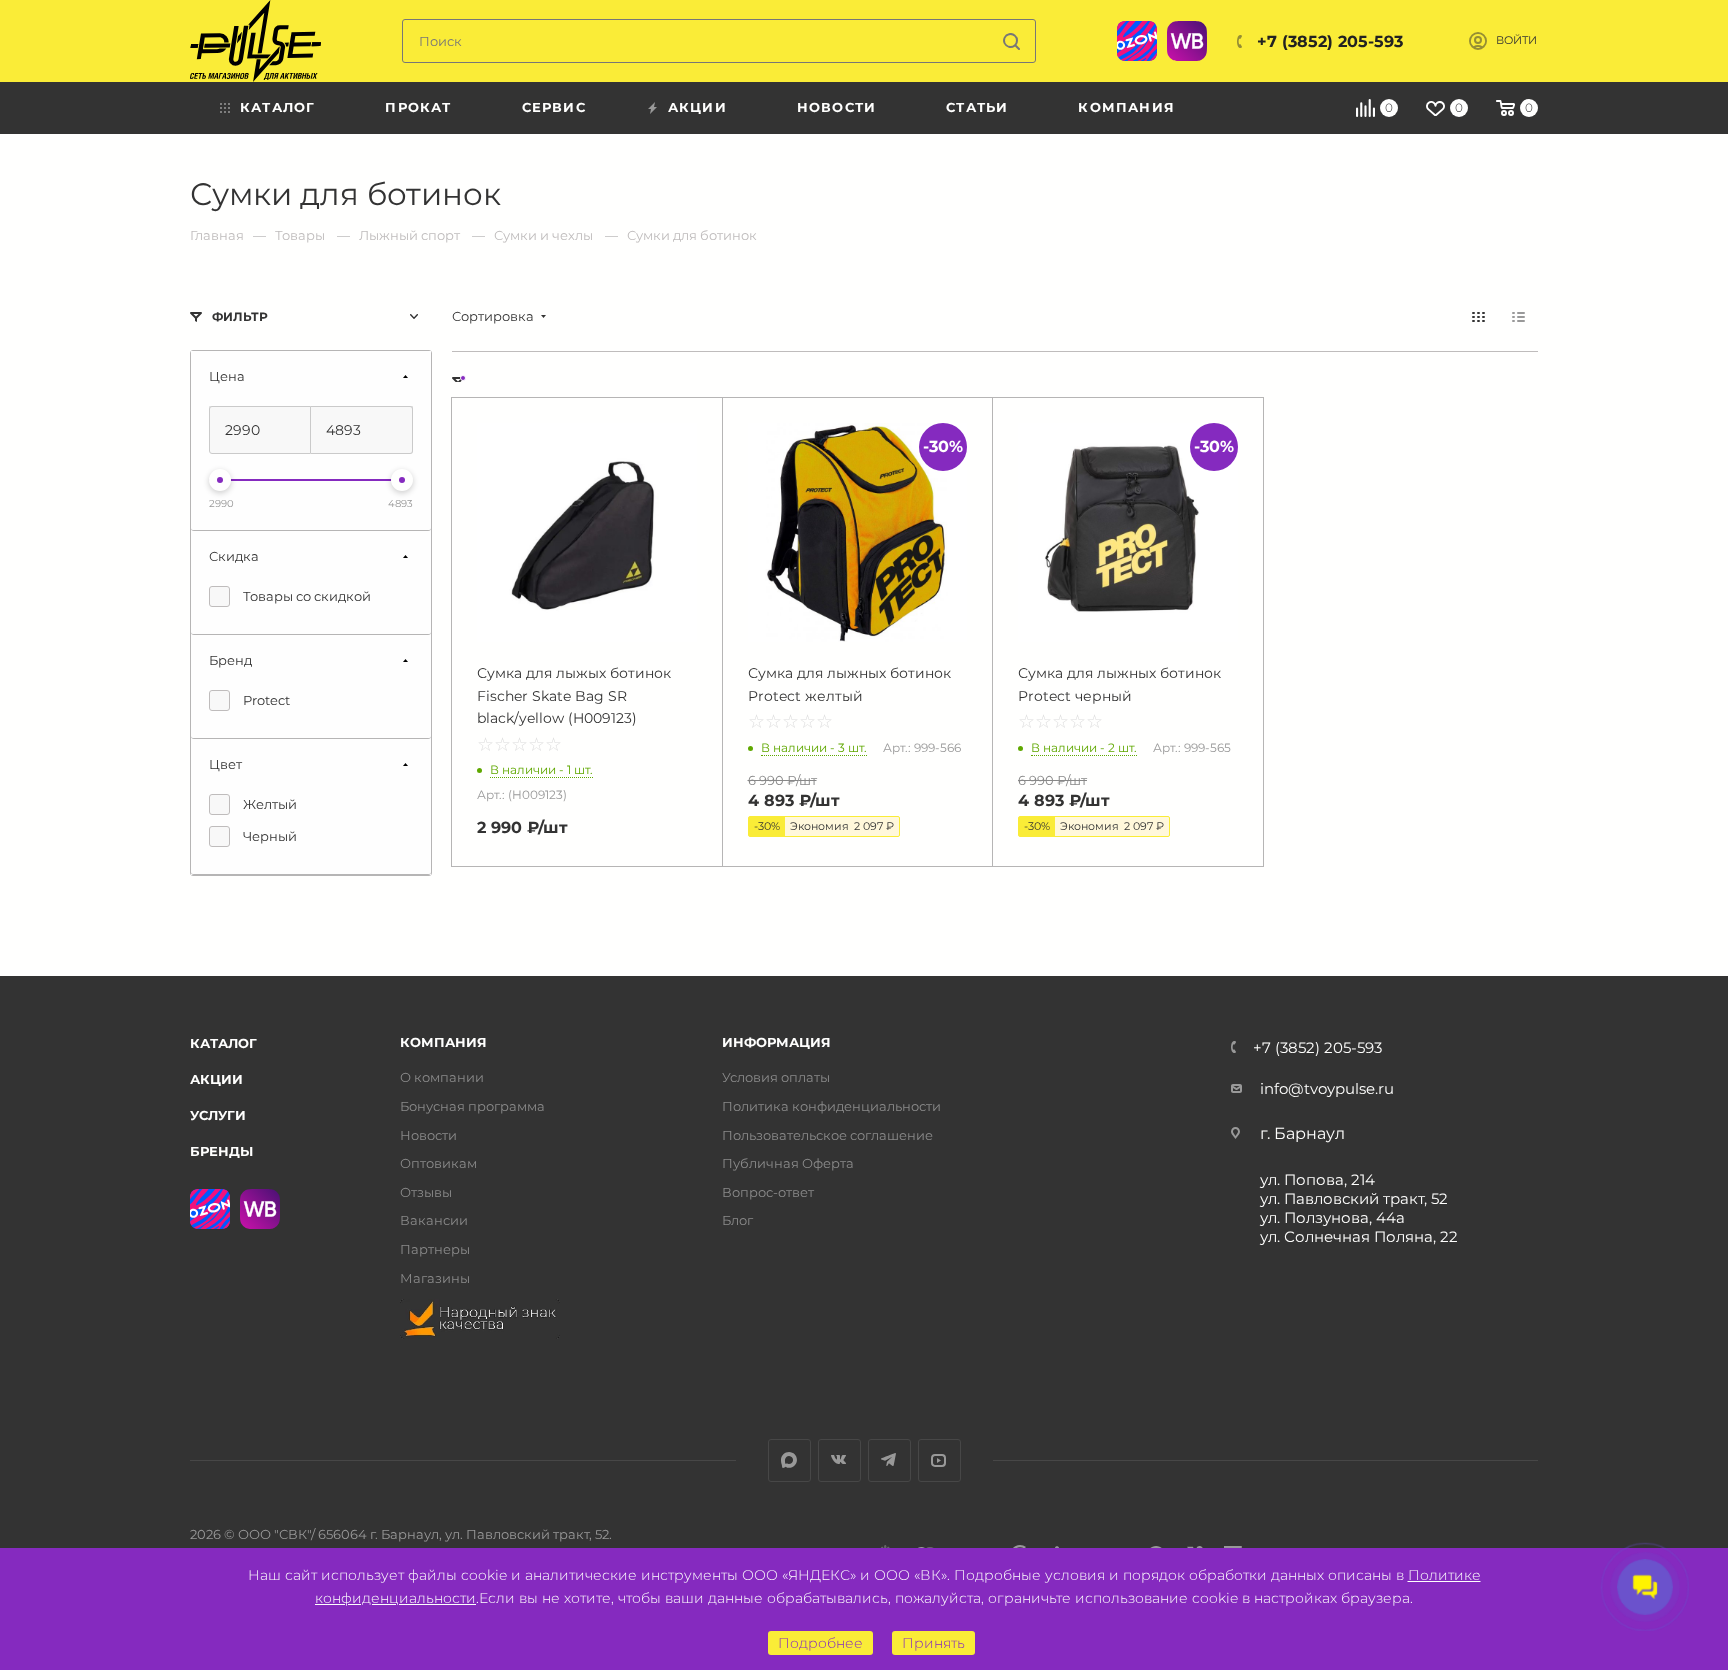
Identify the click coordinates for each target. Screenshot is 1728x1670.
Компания (443, 1042)
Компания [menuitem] (1126, 107)
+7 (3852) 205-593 (1330, 41)
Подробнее (820, 1643)
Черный (270, 836)
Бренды (221, 1151)
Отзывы (426, 1192)
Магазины (435, 1278)
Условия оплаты (776, 1077)
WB (1187, 41)
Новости (428, 1135)
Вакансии (434, 1220)
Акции (216, 1079)
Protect (266, 700)
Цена (227, 376)
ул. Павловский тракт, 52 (1354, 1198)
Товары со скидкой (307, 596)
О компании (442, 1077)
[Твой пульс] (255, 41)
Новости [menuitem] (836, 107)
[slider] (220, 480)
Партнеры (435, 1249)
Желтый (270, 804)
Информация (776, 1042)
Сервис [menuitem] (554, 107)
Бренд (230, 660)
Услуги (218, 1115)
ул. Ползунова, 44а (1332, 1217)
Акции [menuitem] (697, 107)
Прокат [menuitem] (418, 107)
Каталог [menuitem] (277, 107)
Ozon (1137, 41)
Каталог (223, 1043)
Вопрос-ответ (768, 1192)
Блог (737, 1220)
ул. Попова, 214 (1317, 1179)
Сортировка (493, 316)
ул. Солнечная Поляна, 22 (1359, 1236)
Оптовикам (438, 1163)
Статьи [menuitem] (977, 107)
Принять (933, 1643)
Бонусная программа (472, 1106)
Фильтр (240, 316)
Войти (1516, 40)
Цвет (225, 764)
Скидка (234, 556)
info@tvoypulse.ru (1327, 1088)
